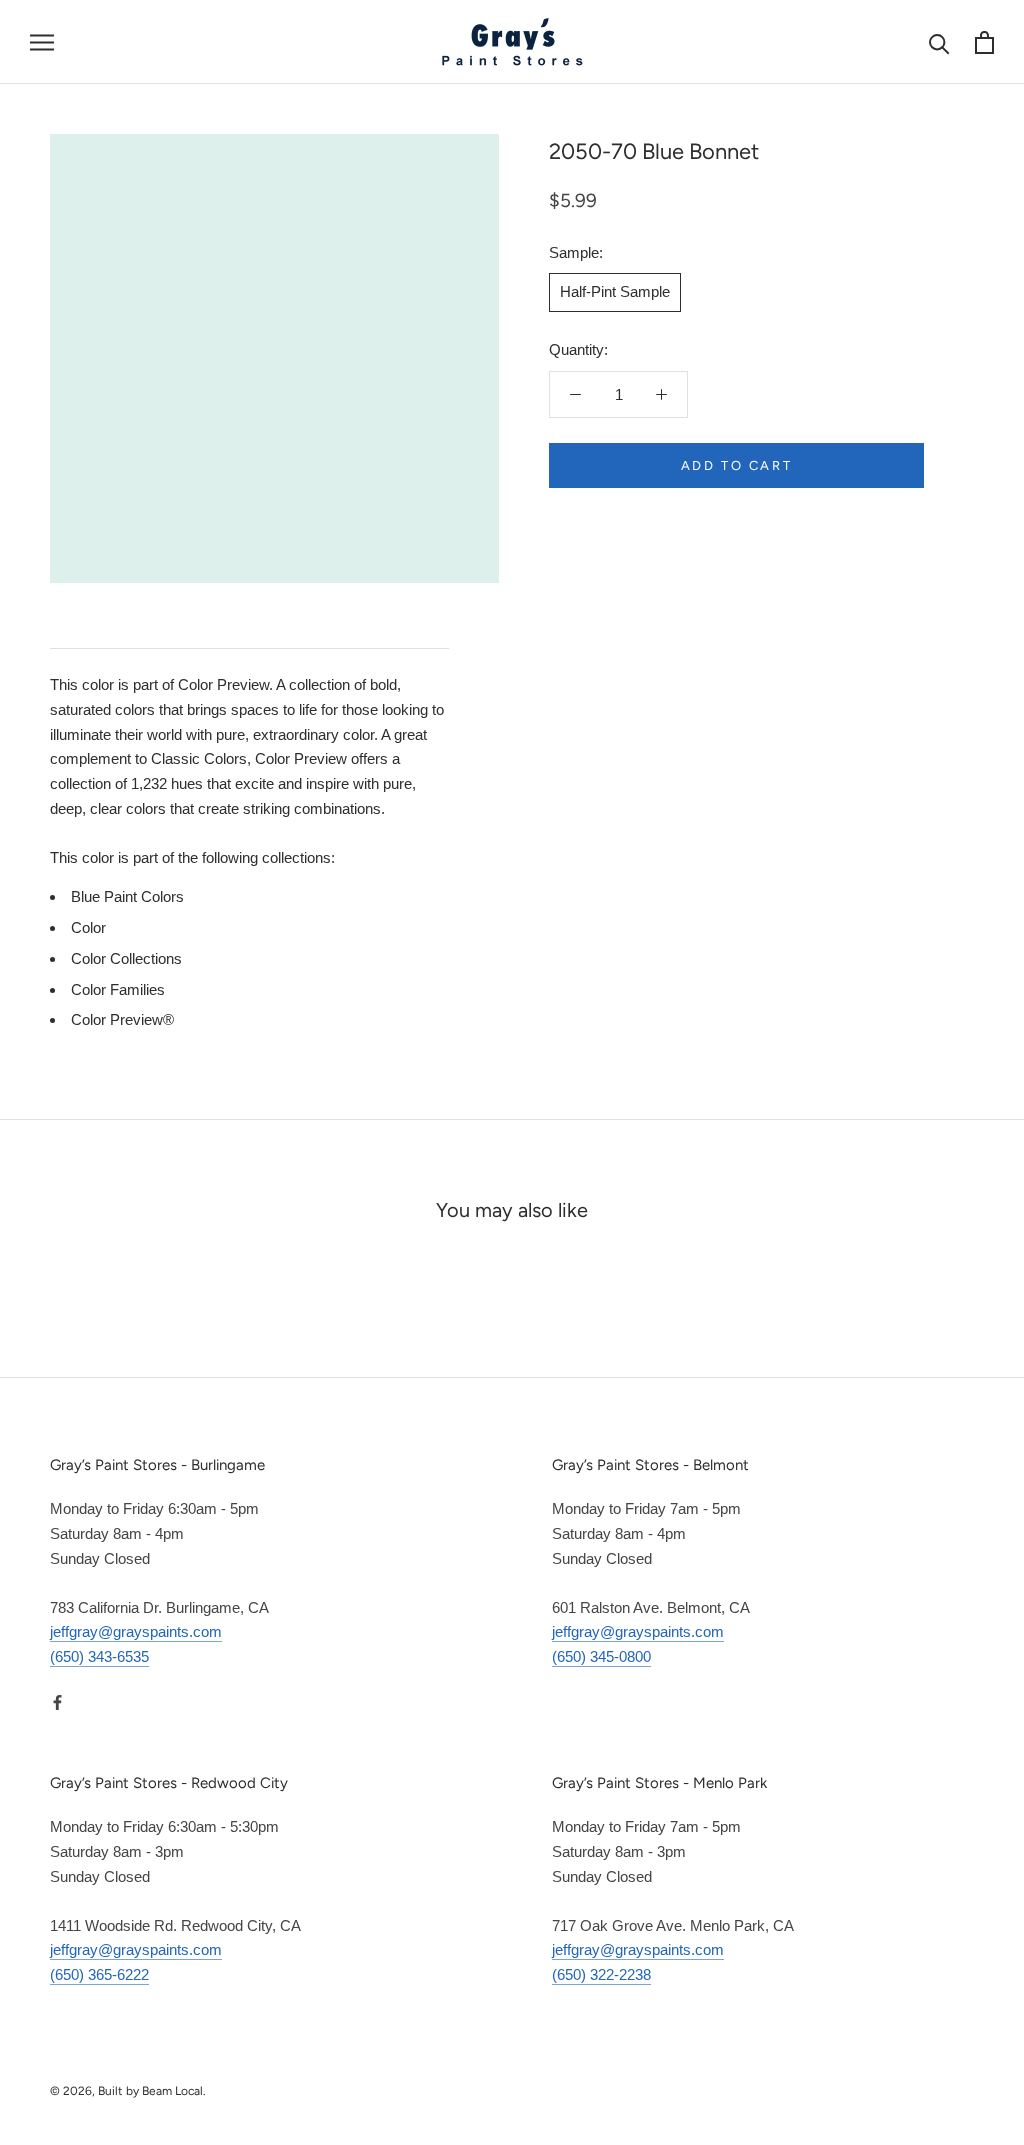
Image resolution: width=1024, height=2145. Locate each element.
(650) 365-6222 (99, 1974)
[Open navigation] (42, 42)
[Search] (939, 42)
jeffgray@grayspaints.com (136, 1631)
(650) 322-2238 (601, 1974)
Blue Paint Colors (127, 896)
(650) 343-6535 (99, 1656)
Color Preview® (122, 1019)
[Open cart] (984, 42)
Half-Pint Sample (615, 291)
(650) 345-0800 (601, 1656)
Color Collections (126, 958)
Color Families (118, 989)
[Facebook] (57, 1702)
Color (88, 927)
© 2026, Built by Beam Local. (128, 2091)
